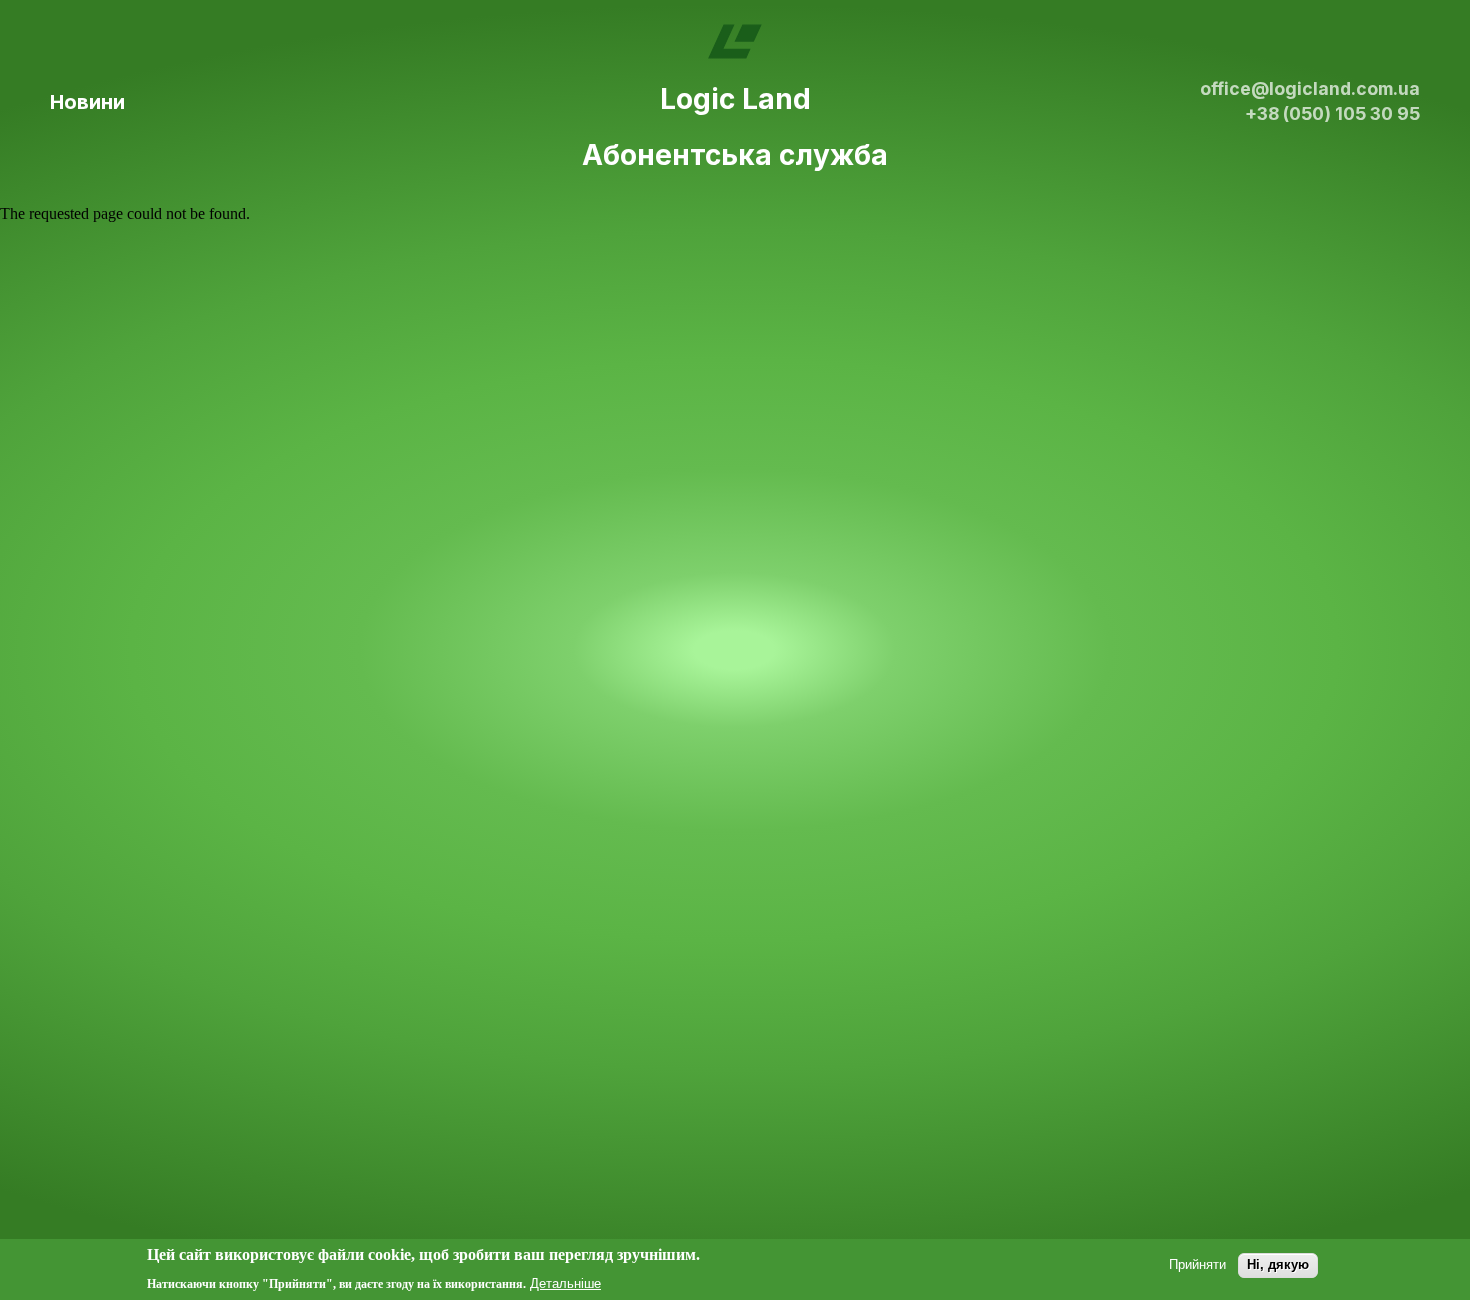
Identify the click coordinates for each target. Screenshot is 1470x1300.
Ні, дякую (1278, 1264)
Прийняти (1197, 1264)
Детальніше (565, 1282)
